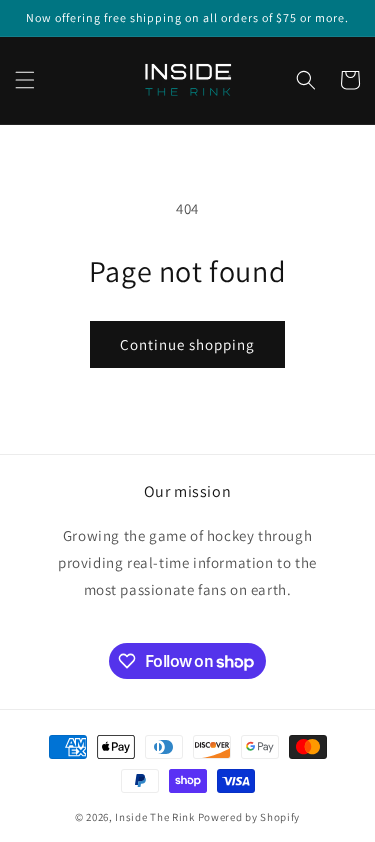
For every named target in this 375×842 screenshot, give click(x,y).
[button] (25, 80)
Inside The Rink (155, 817)
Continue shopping (187, 344)
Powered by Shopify (249, 817)
